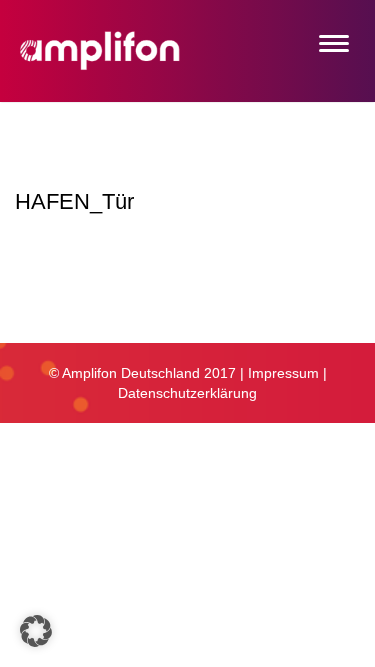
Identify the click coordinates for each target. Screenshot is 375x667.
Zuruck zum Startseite (102, 302)
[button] (36, 631)
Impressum (283, 373)
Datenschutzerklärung (187, 393)
